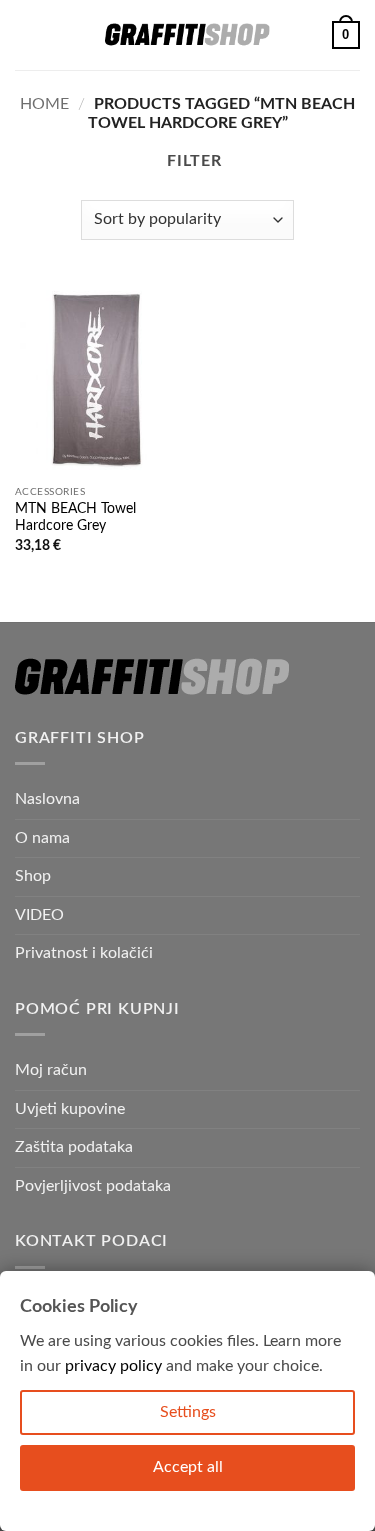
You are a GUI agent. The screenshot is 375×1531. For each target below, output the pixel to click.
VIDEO (39, 915)
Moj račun (51, 1070)
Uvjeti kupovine (70, 1109)
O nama (42, 838)
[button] (27, 34)
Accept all (188, 1467)
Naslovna (47, 799)
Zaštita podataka (74, 1147)
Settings (188, 1412)
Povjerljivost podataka (93, 1186)
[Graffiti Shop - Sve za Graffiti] (188, 35)
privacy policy (113, 1366)
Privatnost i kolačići (84, 953)
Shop (33, 876)
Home (44, 104)
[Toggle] (348, 915)
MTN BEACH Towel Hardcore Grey (75, 518)
